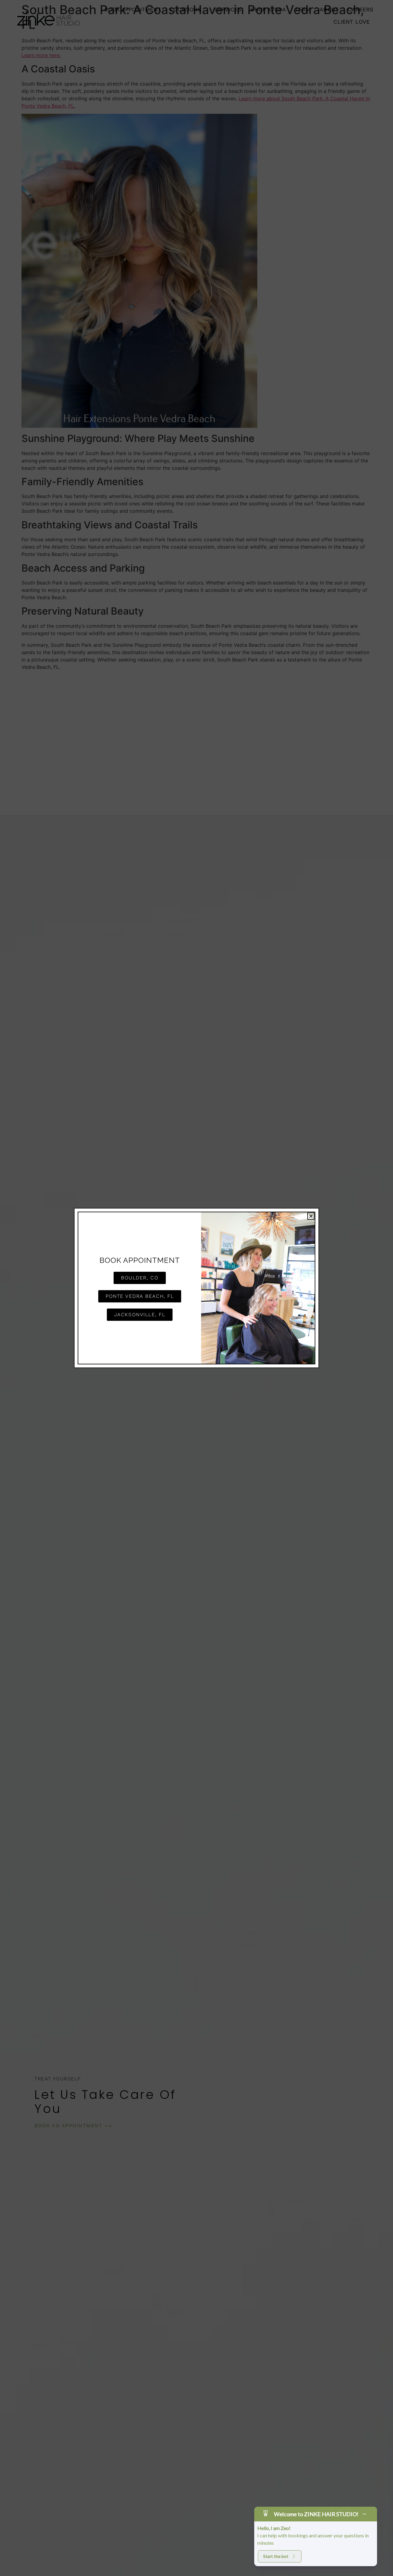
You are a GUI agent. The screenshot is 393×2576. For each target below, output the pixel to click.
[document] (196, 1288)
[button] (311, 1216)
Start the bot (276, 2556)
